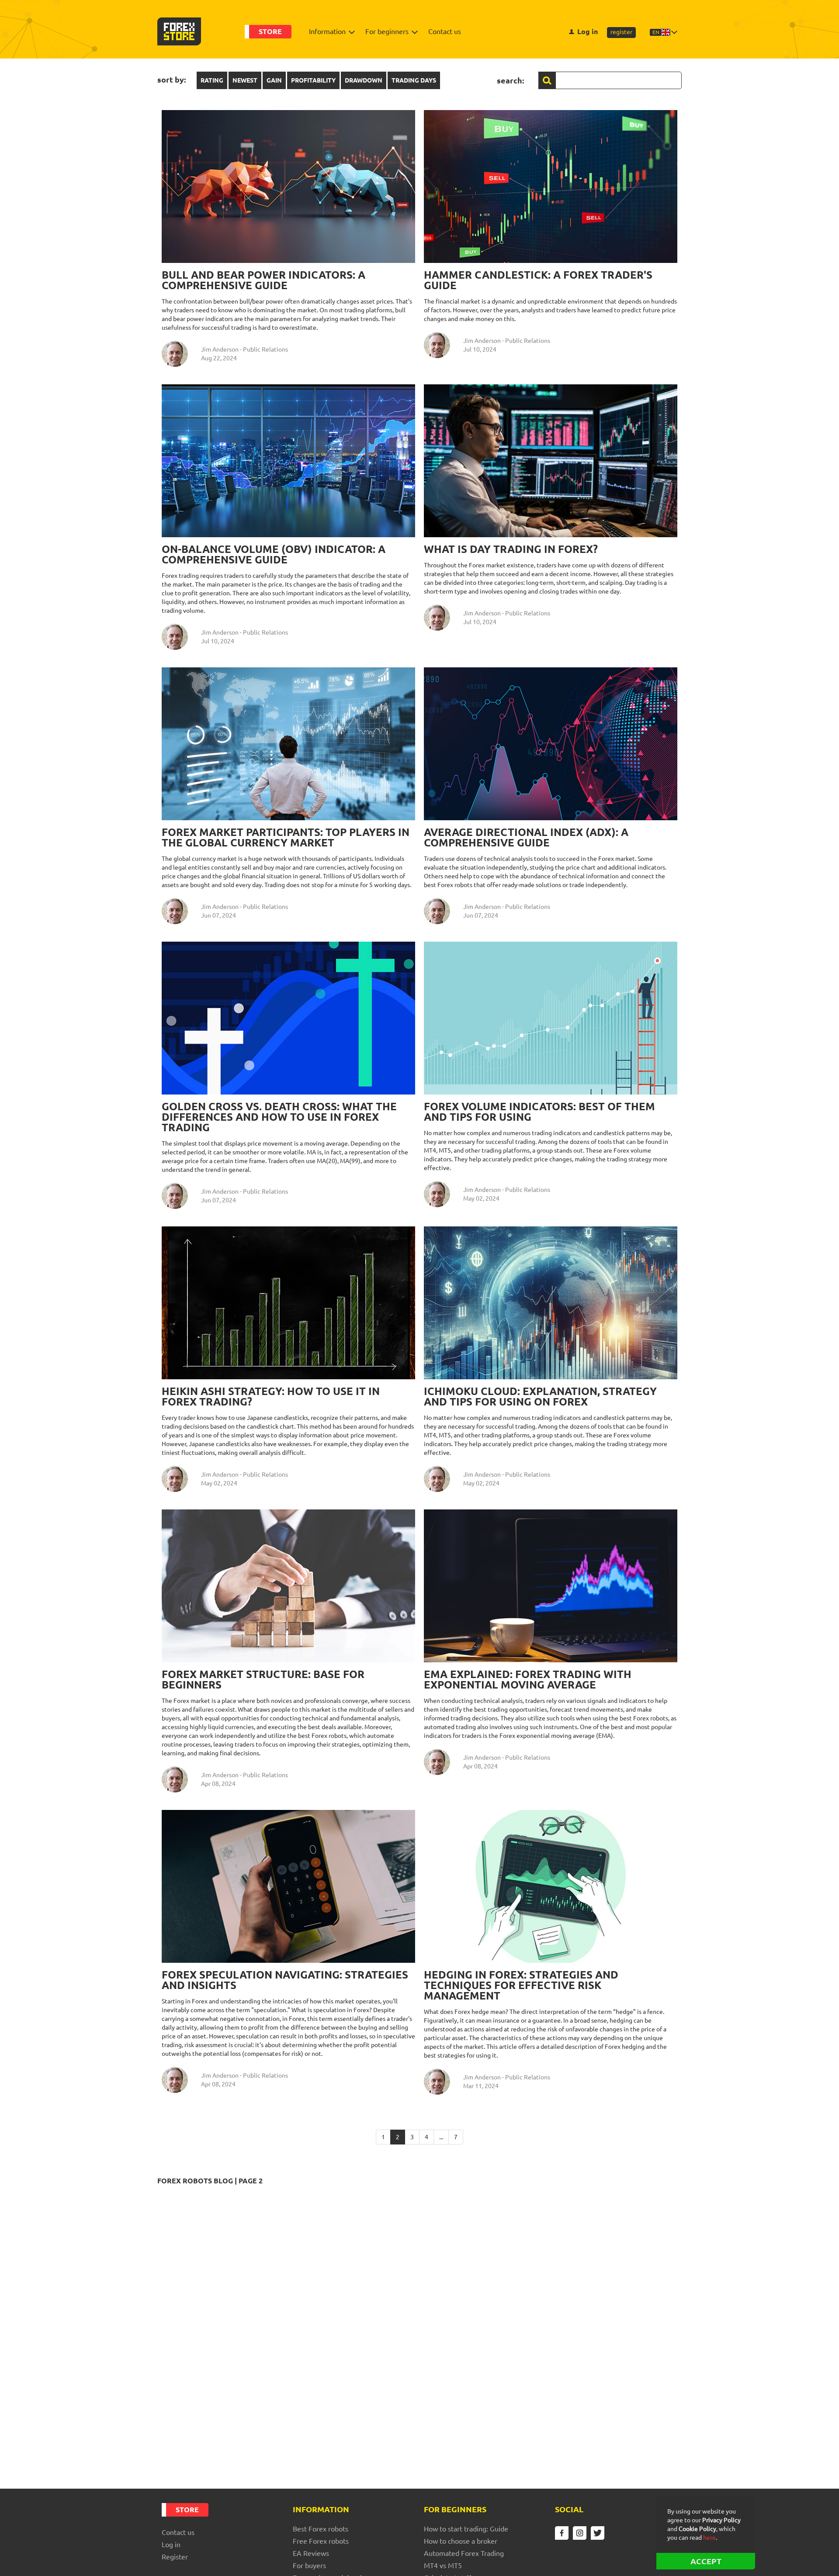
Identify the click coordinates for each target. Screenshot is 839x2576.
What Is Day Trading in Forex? (511, 549)
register (621, 32)
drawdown (364, 80)
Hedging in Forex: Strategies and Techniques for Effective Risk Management (521, 1985)
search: (510, 80)
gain (274, 80)
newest (245, 80)
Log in (588, 31)
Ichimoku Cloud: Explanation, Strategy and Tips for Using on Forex (540, 1397)
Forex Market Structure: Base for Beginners (263, 1680)
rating (212, 80)
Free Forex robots (321, 2541)
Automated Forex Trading (464, 2553)
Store (270, 31)
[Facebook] (562, 2533)
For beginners (387, 31)
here (709, 2538)
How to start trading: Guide (466, 2529)
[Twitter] (598, 2533)
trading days (414, 80)
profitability (313, 80)
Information (327, 31)
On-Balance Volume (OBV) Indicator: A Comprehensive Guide (274, 554)
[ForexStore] (179, 31)
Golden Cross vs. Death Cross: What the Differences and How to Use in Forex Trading (279, 1117)
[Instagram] (580, 2533)
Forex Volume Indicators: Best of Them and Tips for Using (539, 1112)
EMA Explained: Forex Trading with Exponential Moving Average (528, 1680)
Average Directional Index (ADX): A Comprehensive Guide (526, 837)
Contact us (445, 31)
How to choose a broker (461, 2541)
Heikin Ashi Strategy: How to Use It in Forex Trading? (271, 1397)
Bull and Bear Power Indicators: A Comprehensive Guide (263, 280)
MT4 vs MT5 (443, 2566)
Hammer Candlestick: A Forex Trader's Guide (538, 280)
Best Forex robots (321, 2529)
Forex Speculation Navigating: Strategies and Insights (285, 1980)
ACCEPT (706, 2561)
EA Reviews (311, 2553)
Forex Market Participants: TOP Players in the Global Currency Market (286, 837)
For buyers (309, 2566)
